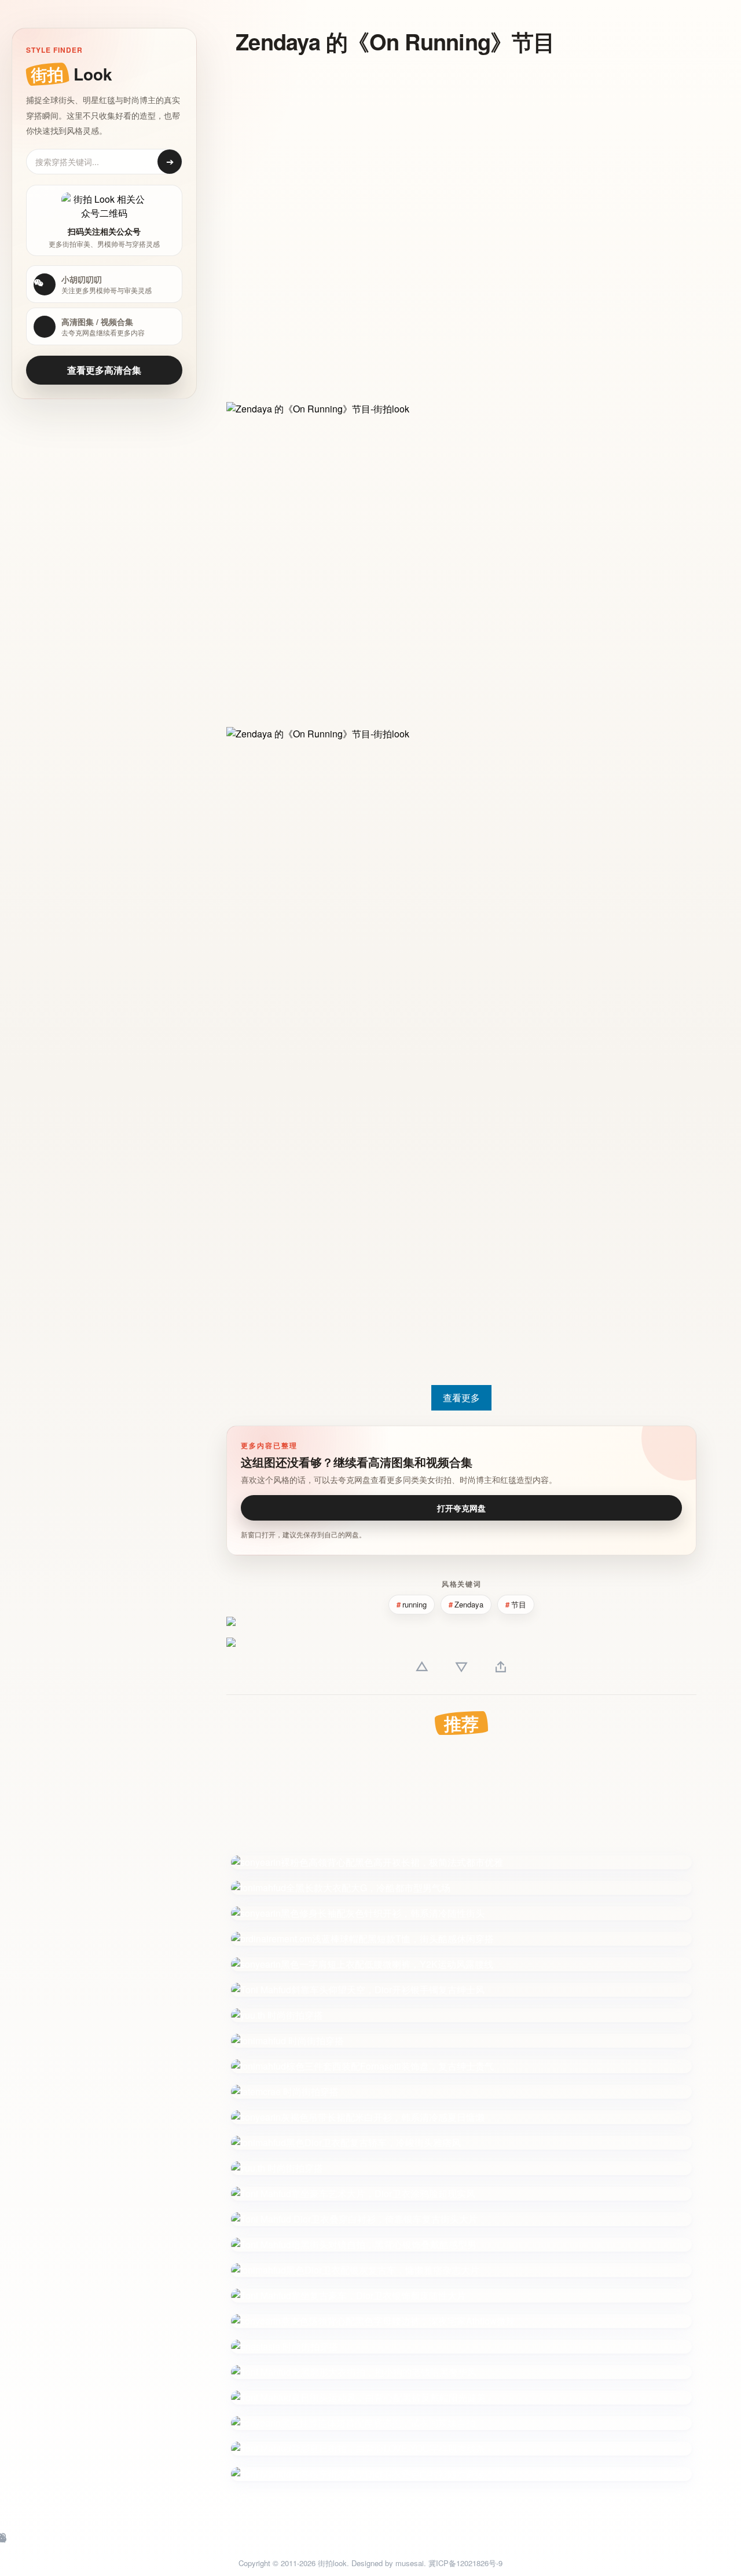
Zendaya (469, 1604)
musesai (410, 2563)
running (414, 1604)
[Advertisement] (386, 149)
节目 (519, 1604)
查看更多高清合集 (104, 370)
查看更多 (461, 1397)
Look (71, 74)
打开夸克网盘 (461, 1508)
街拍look (332, 2563)
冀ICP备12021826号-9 (465, 2563)
